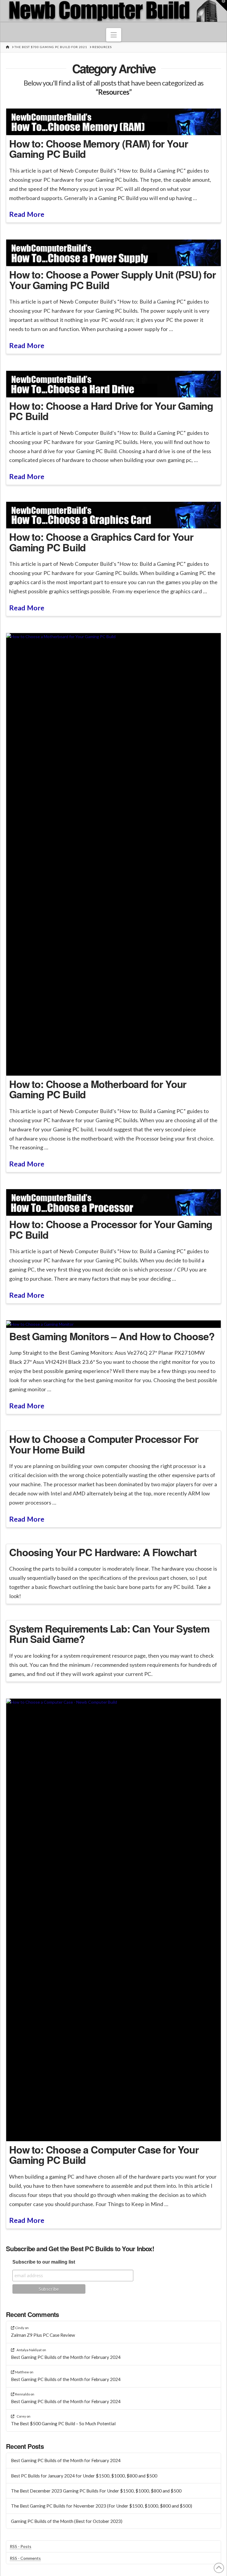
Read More (27, 214)
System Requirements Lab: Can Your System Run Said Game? (109, 1634)
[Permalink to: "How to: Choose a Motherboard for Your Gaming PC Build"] (113, 854)
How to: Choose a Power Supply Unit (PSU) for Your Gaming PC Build (112, 280)
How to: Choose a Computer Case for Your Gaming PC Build (104, 2155)
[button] (114, 35)
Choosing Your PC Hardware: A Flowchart (103, 1552)
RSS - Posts (21, 2546)
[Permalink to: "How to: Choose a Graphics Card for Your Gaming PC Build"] (113, 515)
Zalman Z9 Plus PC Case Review (43, 2335)
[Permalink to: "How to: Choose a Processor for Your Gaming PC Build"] (113, 1202)
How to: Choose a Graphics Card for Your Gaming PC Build (101, 542)
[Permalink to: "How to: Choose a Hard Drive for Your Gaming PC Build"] (113, 384)
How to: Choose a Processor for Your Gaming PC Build (111, 1229)
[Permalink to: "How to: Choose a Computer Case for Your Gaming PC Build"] (113, 1920)
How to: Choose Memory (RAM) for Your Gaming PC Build (98, 149)
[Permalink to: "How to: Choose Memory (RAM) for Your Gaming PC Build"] (113, 122)
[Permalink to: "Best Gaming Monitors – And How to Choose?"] (113, 1324)
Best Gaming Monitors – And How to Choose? (112, 1336)
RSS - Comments (25, 2558)
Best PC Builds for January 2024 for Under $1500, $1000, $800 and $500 (84, 2476)
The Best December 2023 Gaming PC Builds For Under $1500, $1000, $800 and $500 (96, 2491)
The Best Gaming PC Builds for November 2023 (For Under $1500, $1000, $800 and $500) (102, 2506)
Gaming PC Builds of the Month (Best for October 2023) (67, 2521)
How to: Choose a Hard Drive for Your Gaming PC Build (111, 411)
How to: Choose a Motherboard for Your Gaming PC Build (98, 1089)
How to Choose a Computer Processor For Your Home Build (104, 1444)
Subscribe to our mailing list (44, 2262)
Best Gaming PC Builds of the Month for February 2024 (66, 2357)
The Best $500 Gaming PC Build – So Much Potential (63, 2423)
